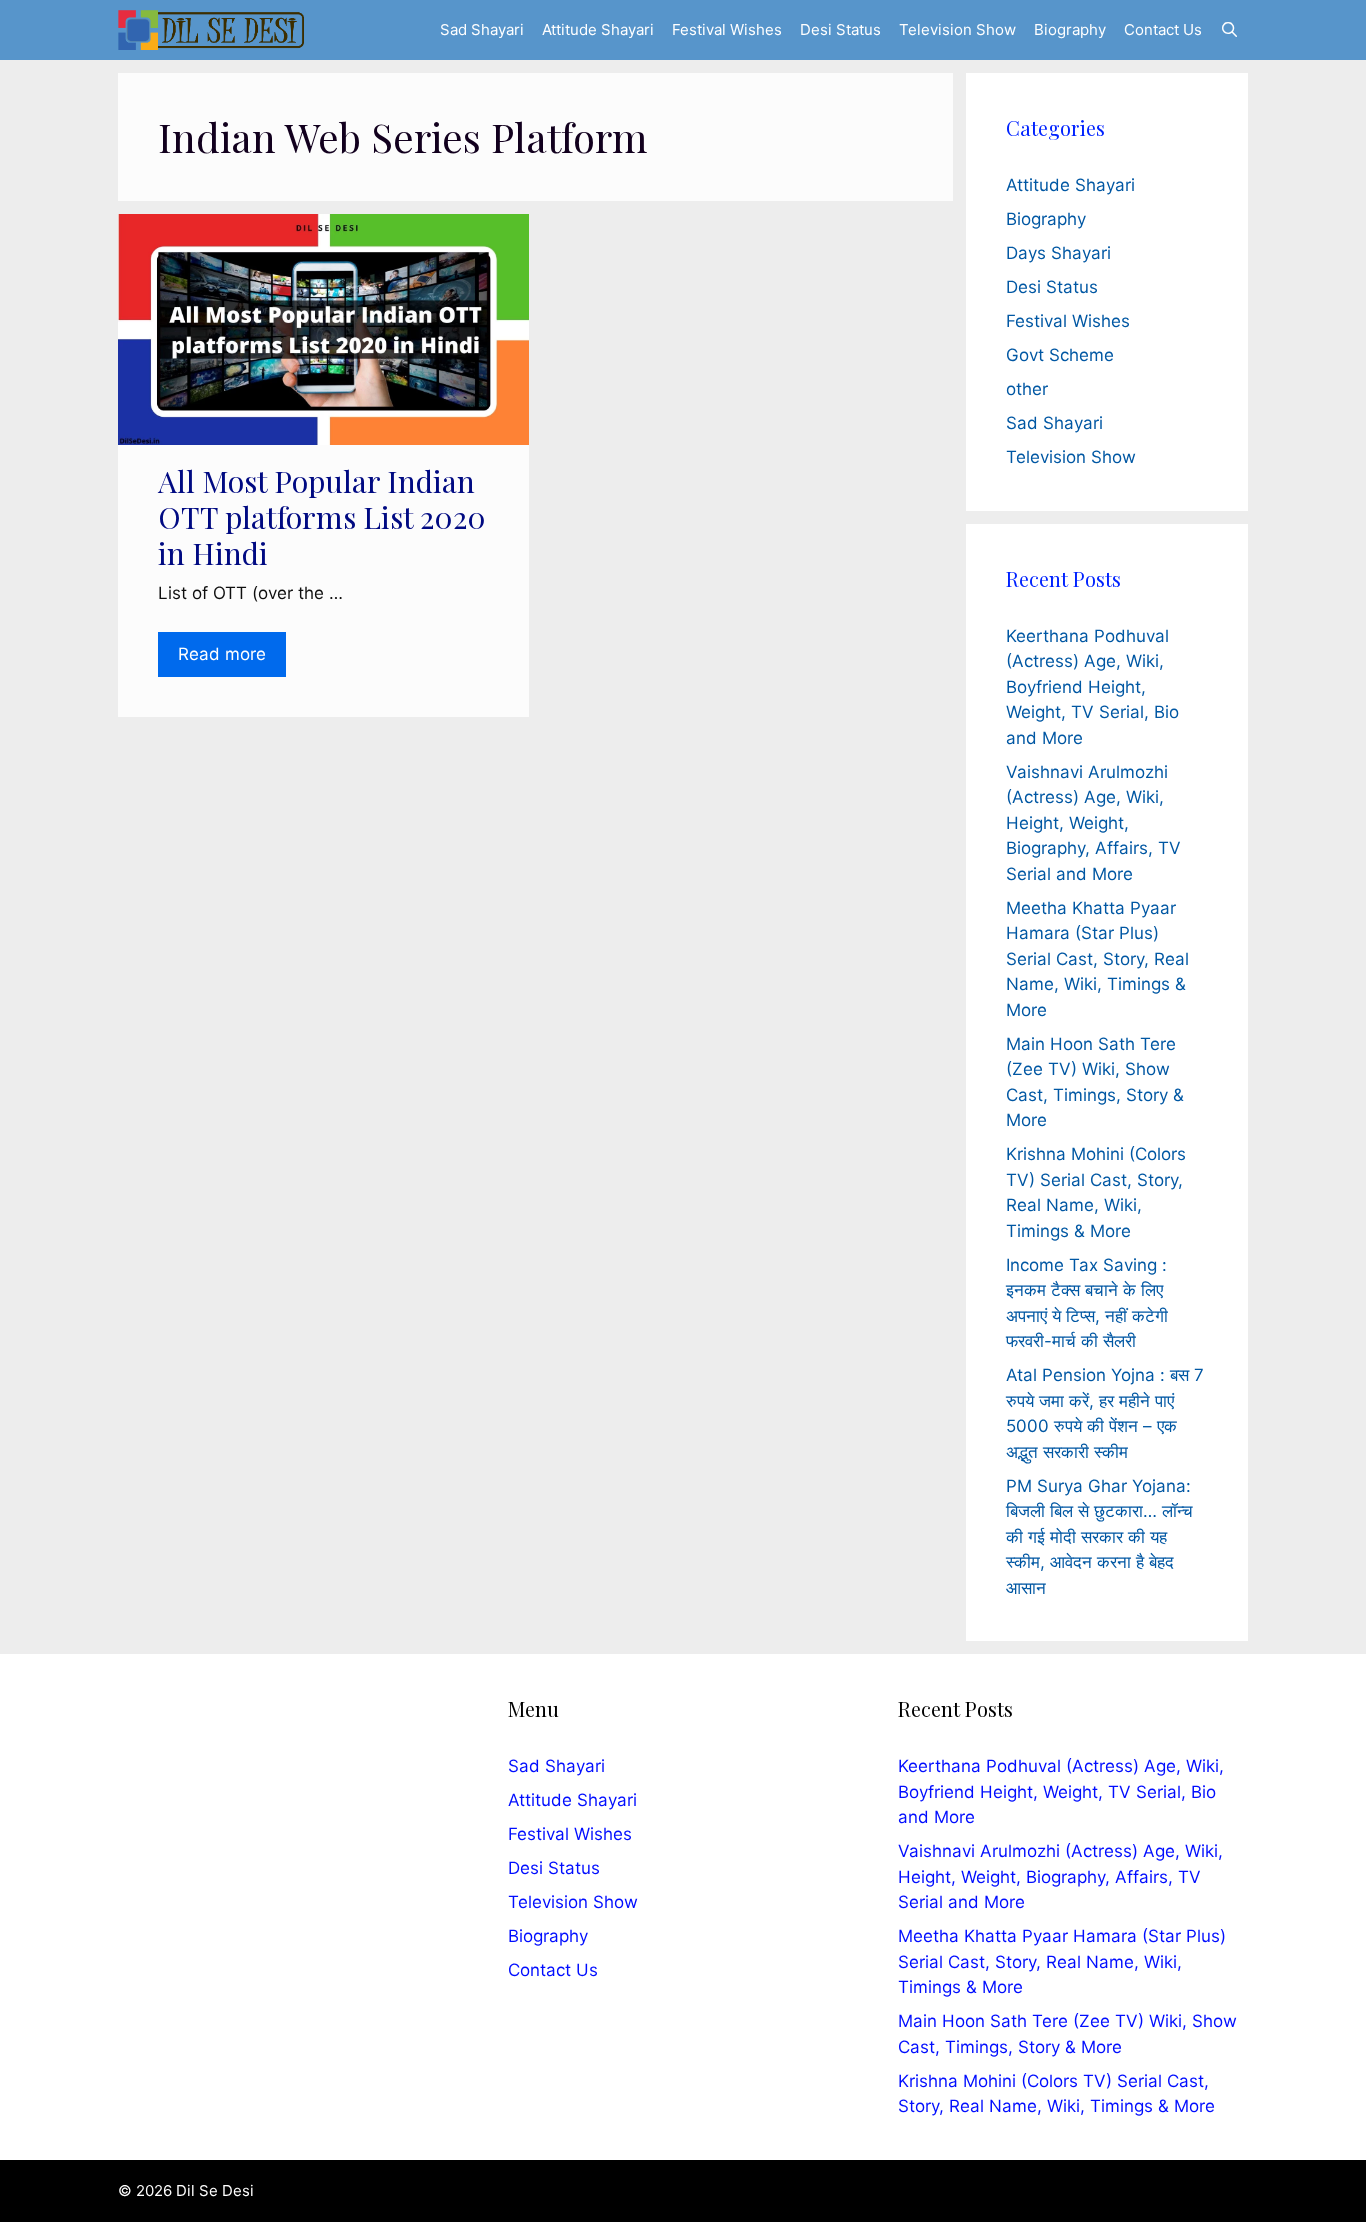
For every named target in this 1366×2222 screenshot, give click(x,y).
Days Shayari (1058, 253)
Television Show (957, 29)
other (1027, 389)
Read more (222, 654)
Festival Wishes (727, 29)
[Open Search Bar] (1229, 30)
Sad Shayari (482, 29)
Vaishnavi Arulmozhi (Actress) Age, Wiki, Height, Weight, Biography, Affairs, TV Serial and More (1093, 823)
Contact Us (1163, 29)
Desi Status (840, 29)
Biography (1070, 29)
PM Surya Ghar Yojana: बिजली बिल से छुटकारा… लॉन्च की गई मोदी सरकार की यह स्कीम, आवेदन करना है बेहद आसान (1099, 1537)
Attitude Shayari (598, 29)
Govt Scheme (1060, 355)
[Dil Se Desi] (211, 30)
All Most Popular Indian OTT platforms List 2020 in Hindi (322, 517)
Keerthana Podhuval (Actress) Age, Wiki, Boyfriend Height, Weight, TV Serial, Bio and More (1092, 687)
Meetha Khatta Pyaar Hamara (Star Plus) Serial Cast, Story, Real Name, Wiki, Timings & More (1097, 959)
